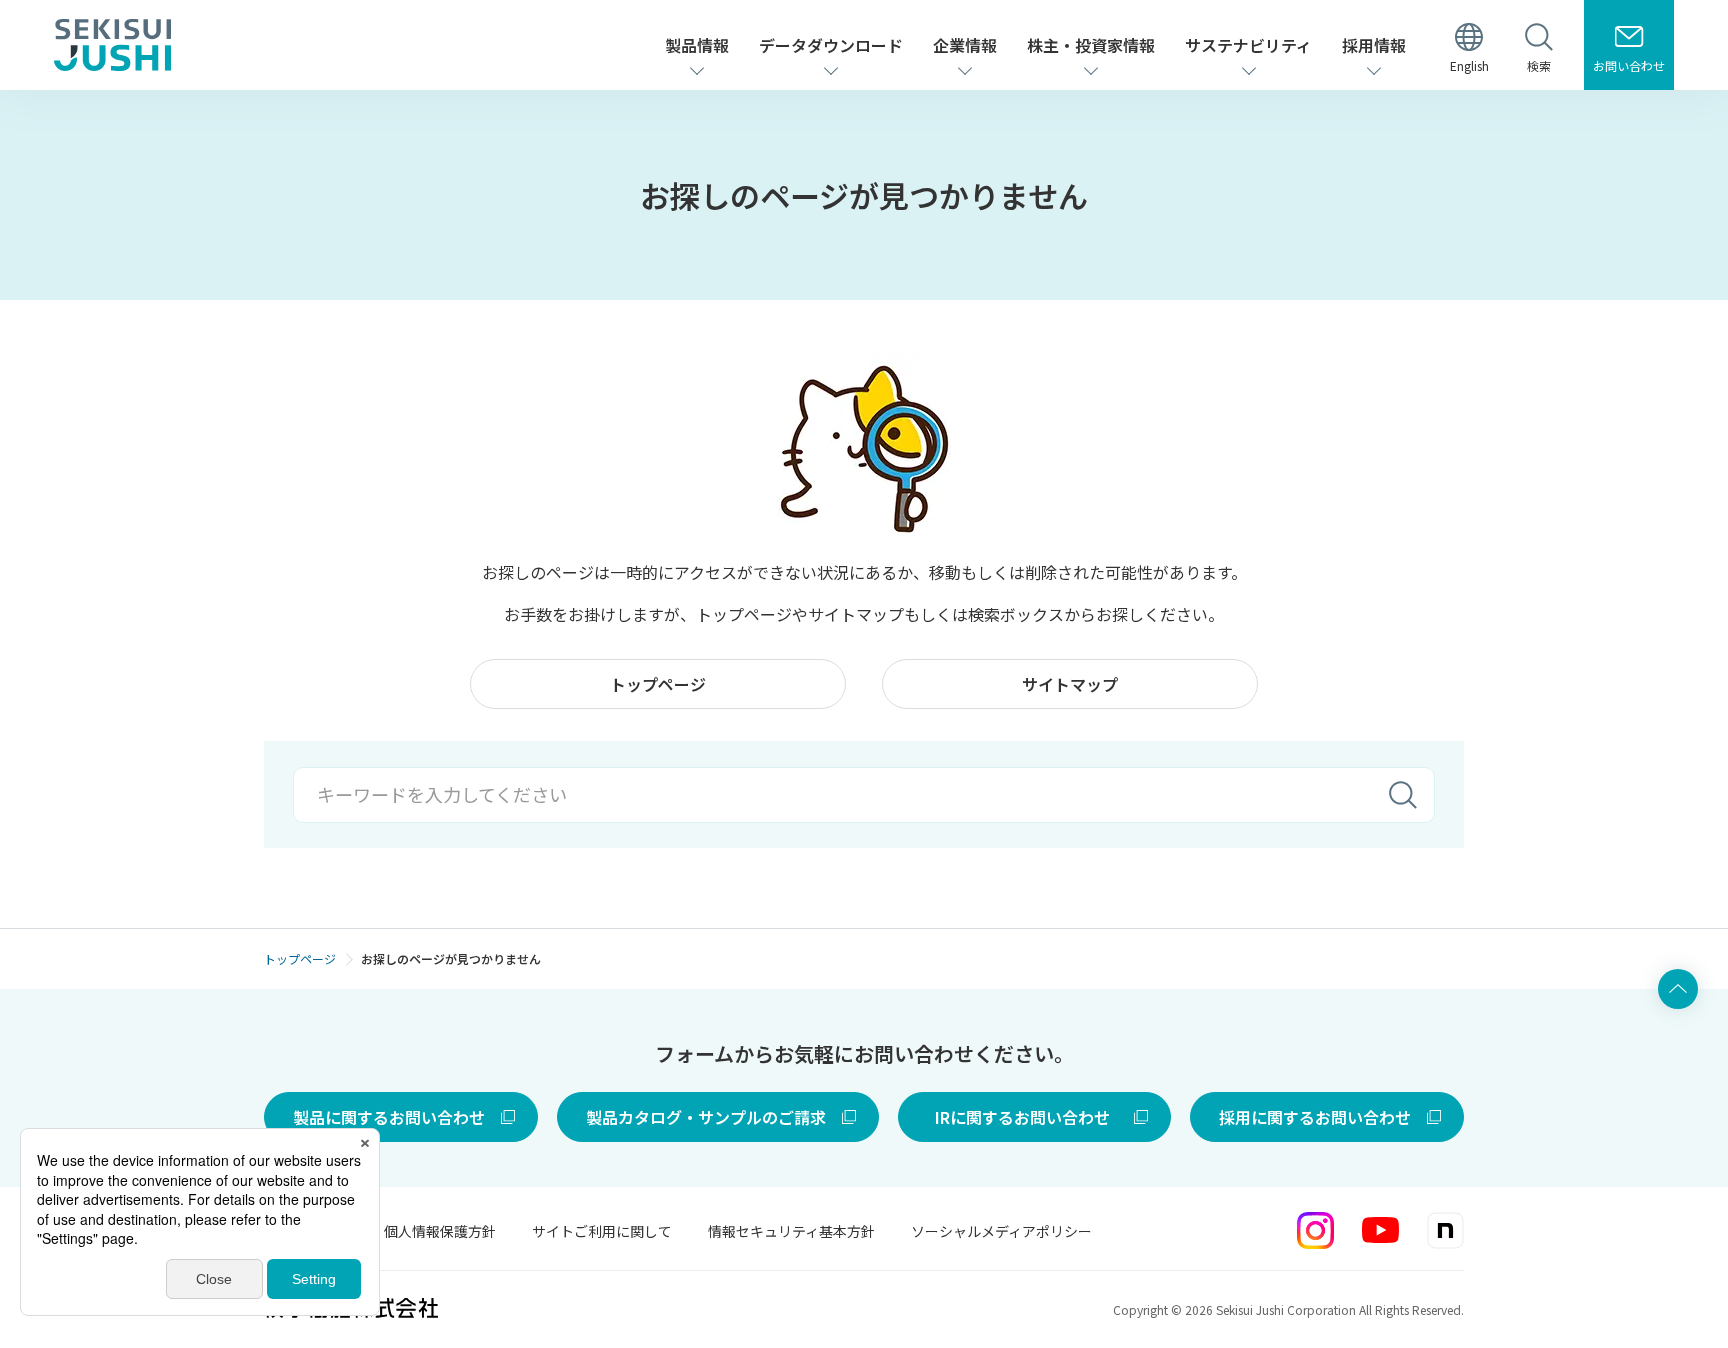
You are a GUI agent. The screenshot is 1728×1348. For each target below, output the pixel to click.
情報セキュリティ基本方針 (791, 1231)
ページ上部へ (1678, 989)
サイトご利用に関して (602, 1231)
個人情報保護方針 (440, 1231)
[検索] (1403, 795)
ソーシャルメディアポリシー (1001, 1231)
